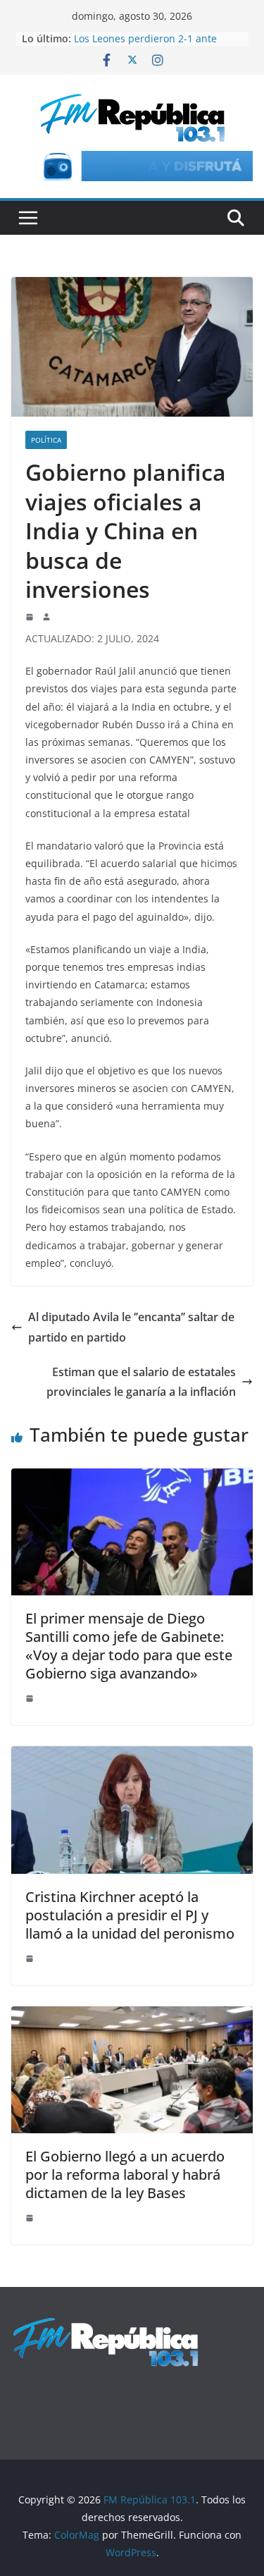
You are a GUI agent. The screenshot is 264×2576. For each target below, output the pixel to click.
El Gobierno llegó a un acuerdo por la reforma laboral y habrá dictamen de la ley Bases (125, 2175)
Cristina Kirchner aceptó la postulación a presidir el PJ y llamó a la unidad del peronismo (130, 1915)
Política (46, 440)
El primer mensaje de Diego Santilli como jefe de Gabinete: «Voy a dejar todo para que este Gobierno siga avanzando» (129, 1646)
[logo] (106, 2324)
